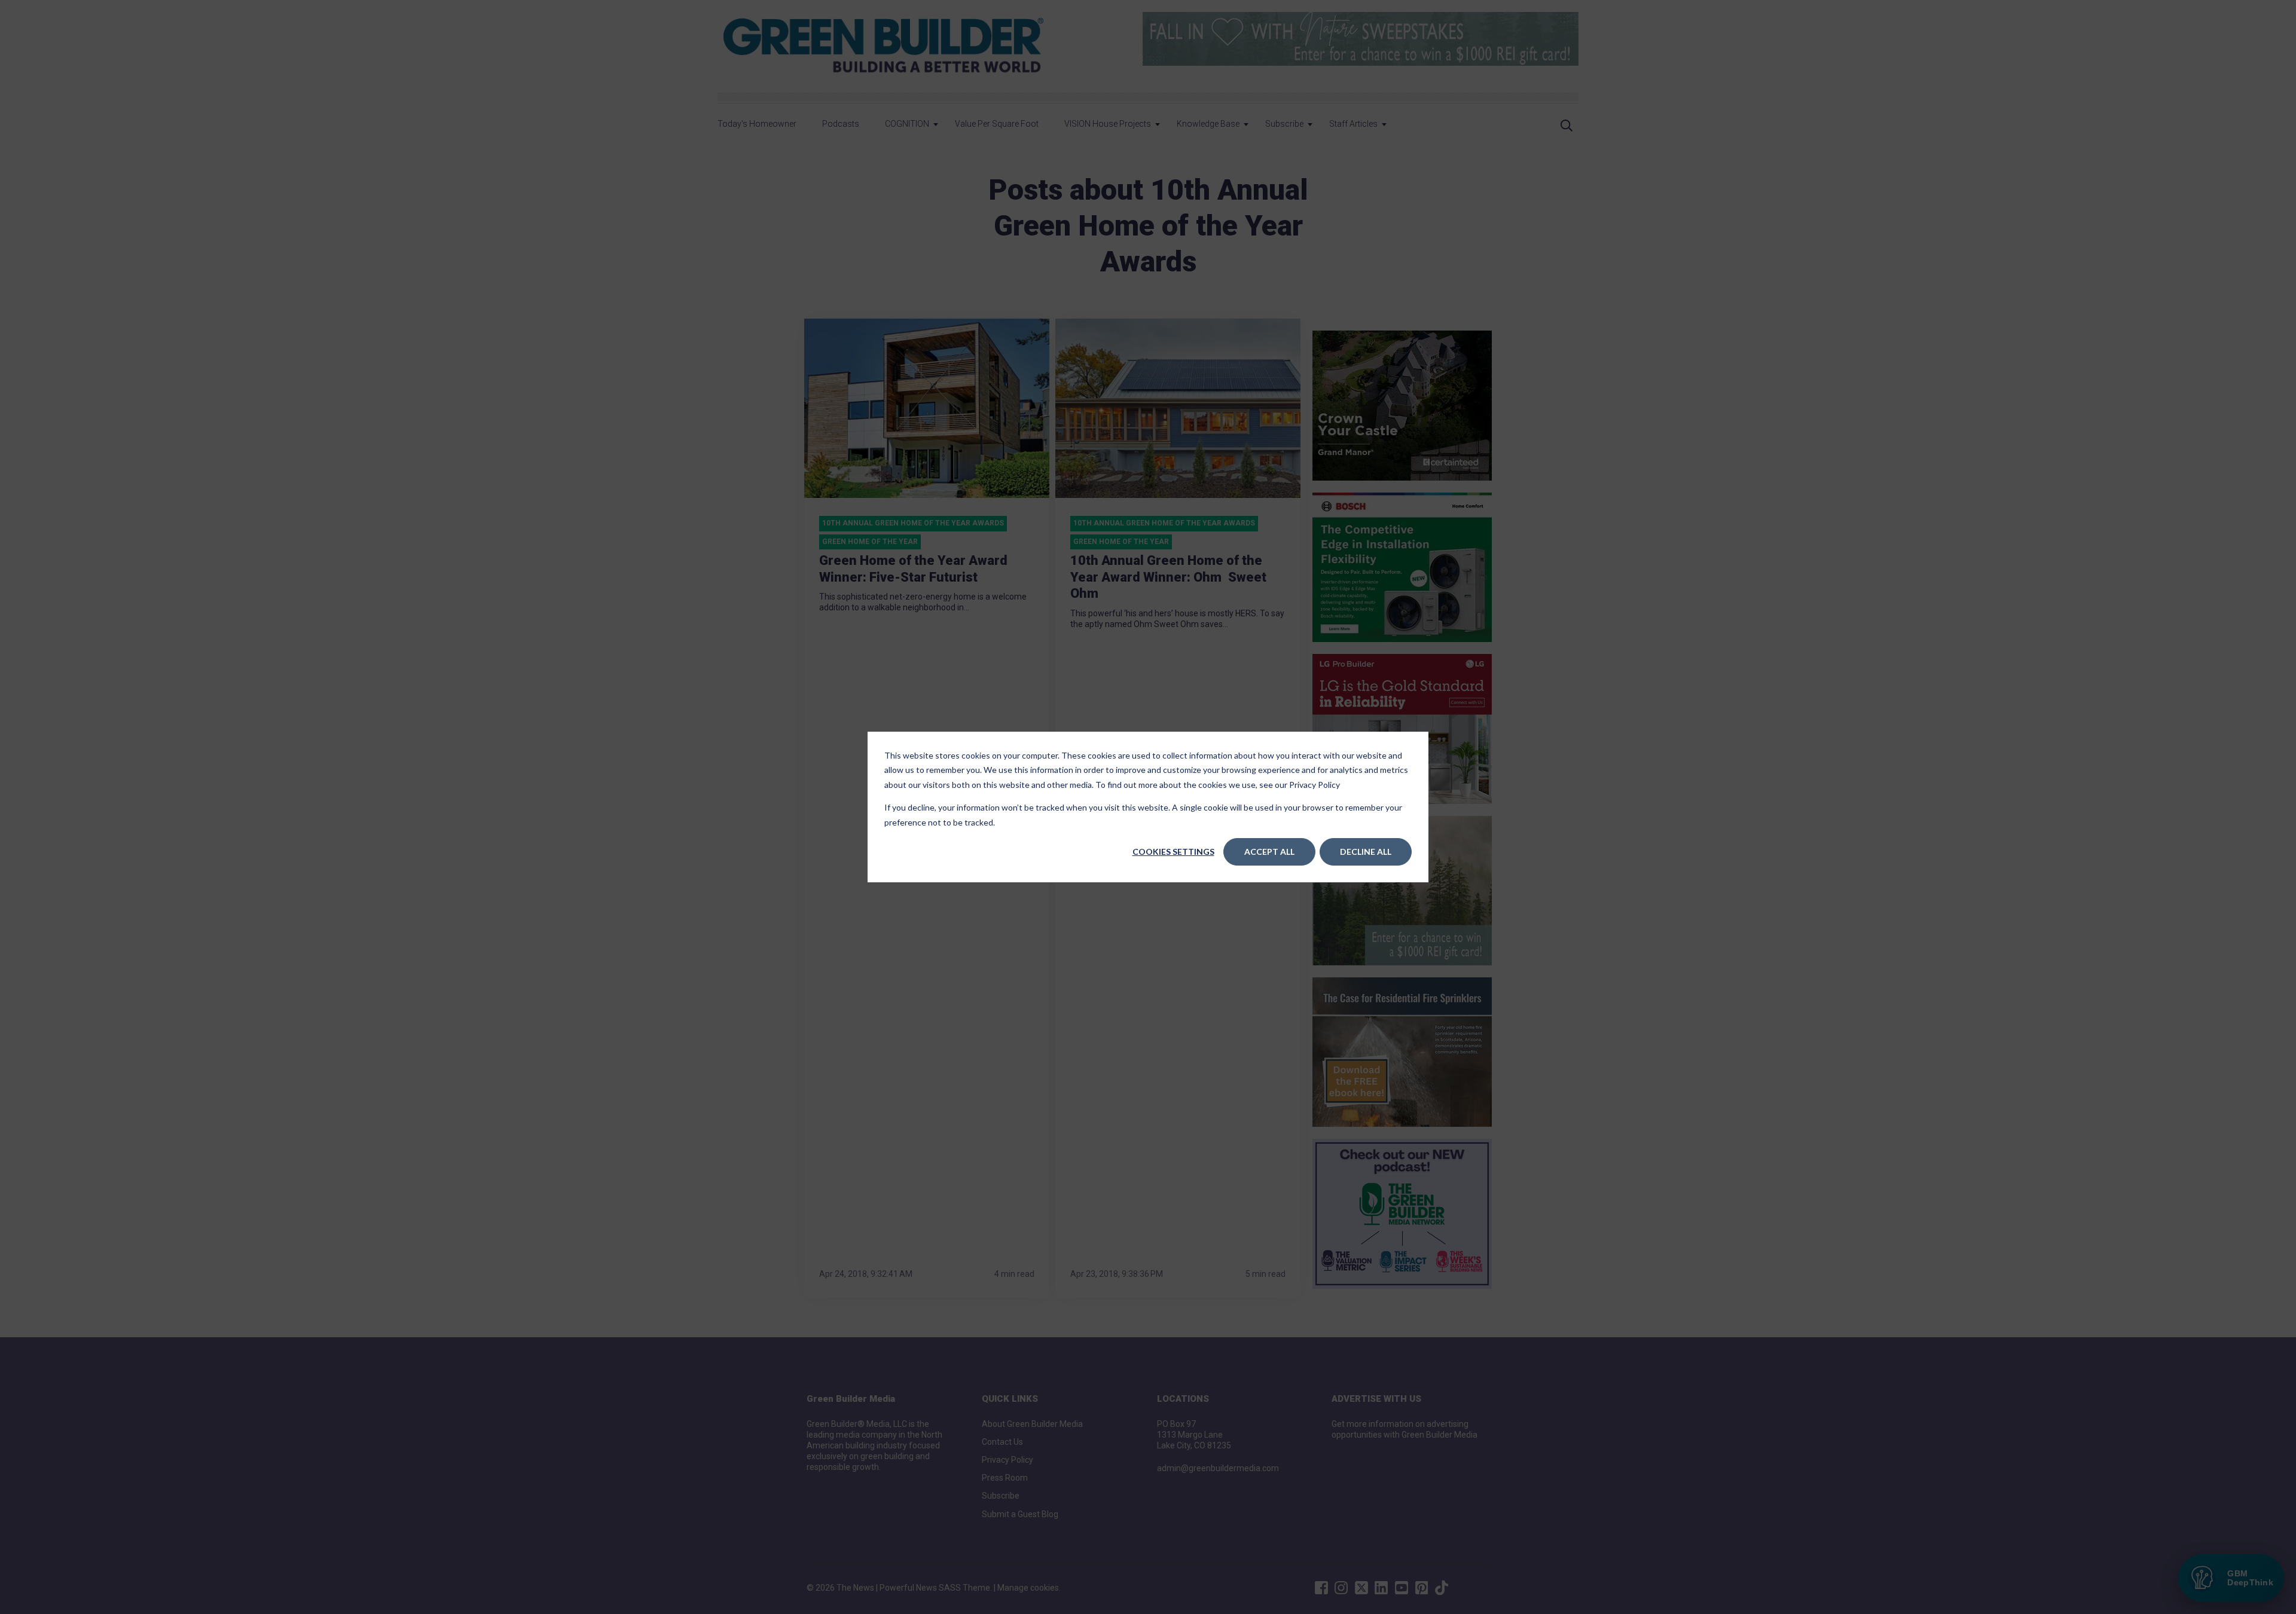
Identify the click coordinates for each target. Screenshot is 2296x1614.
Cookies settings (1173, 852)
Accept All (1269, 852)
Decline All (1366, 852)
